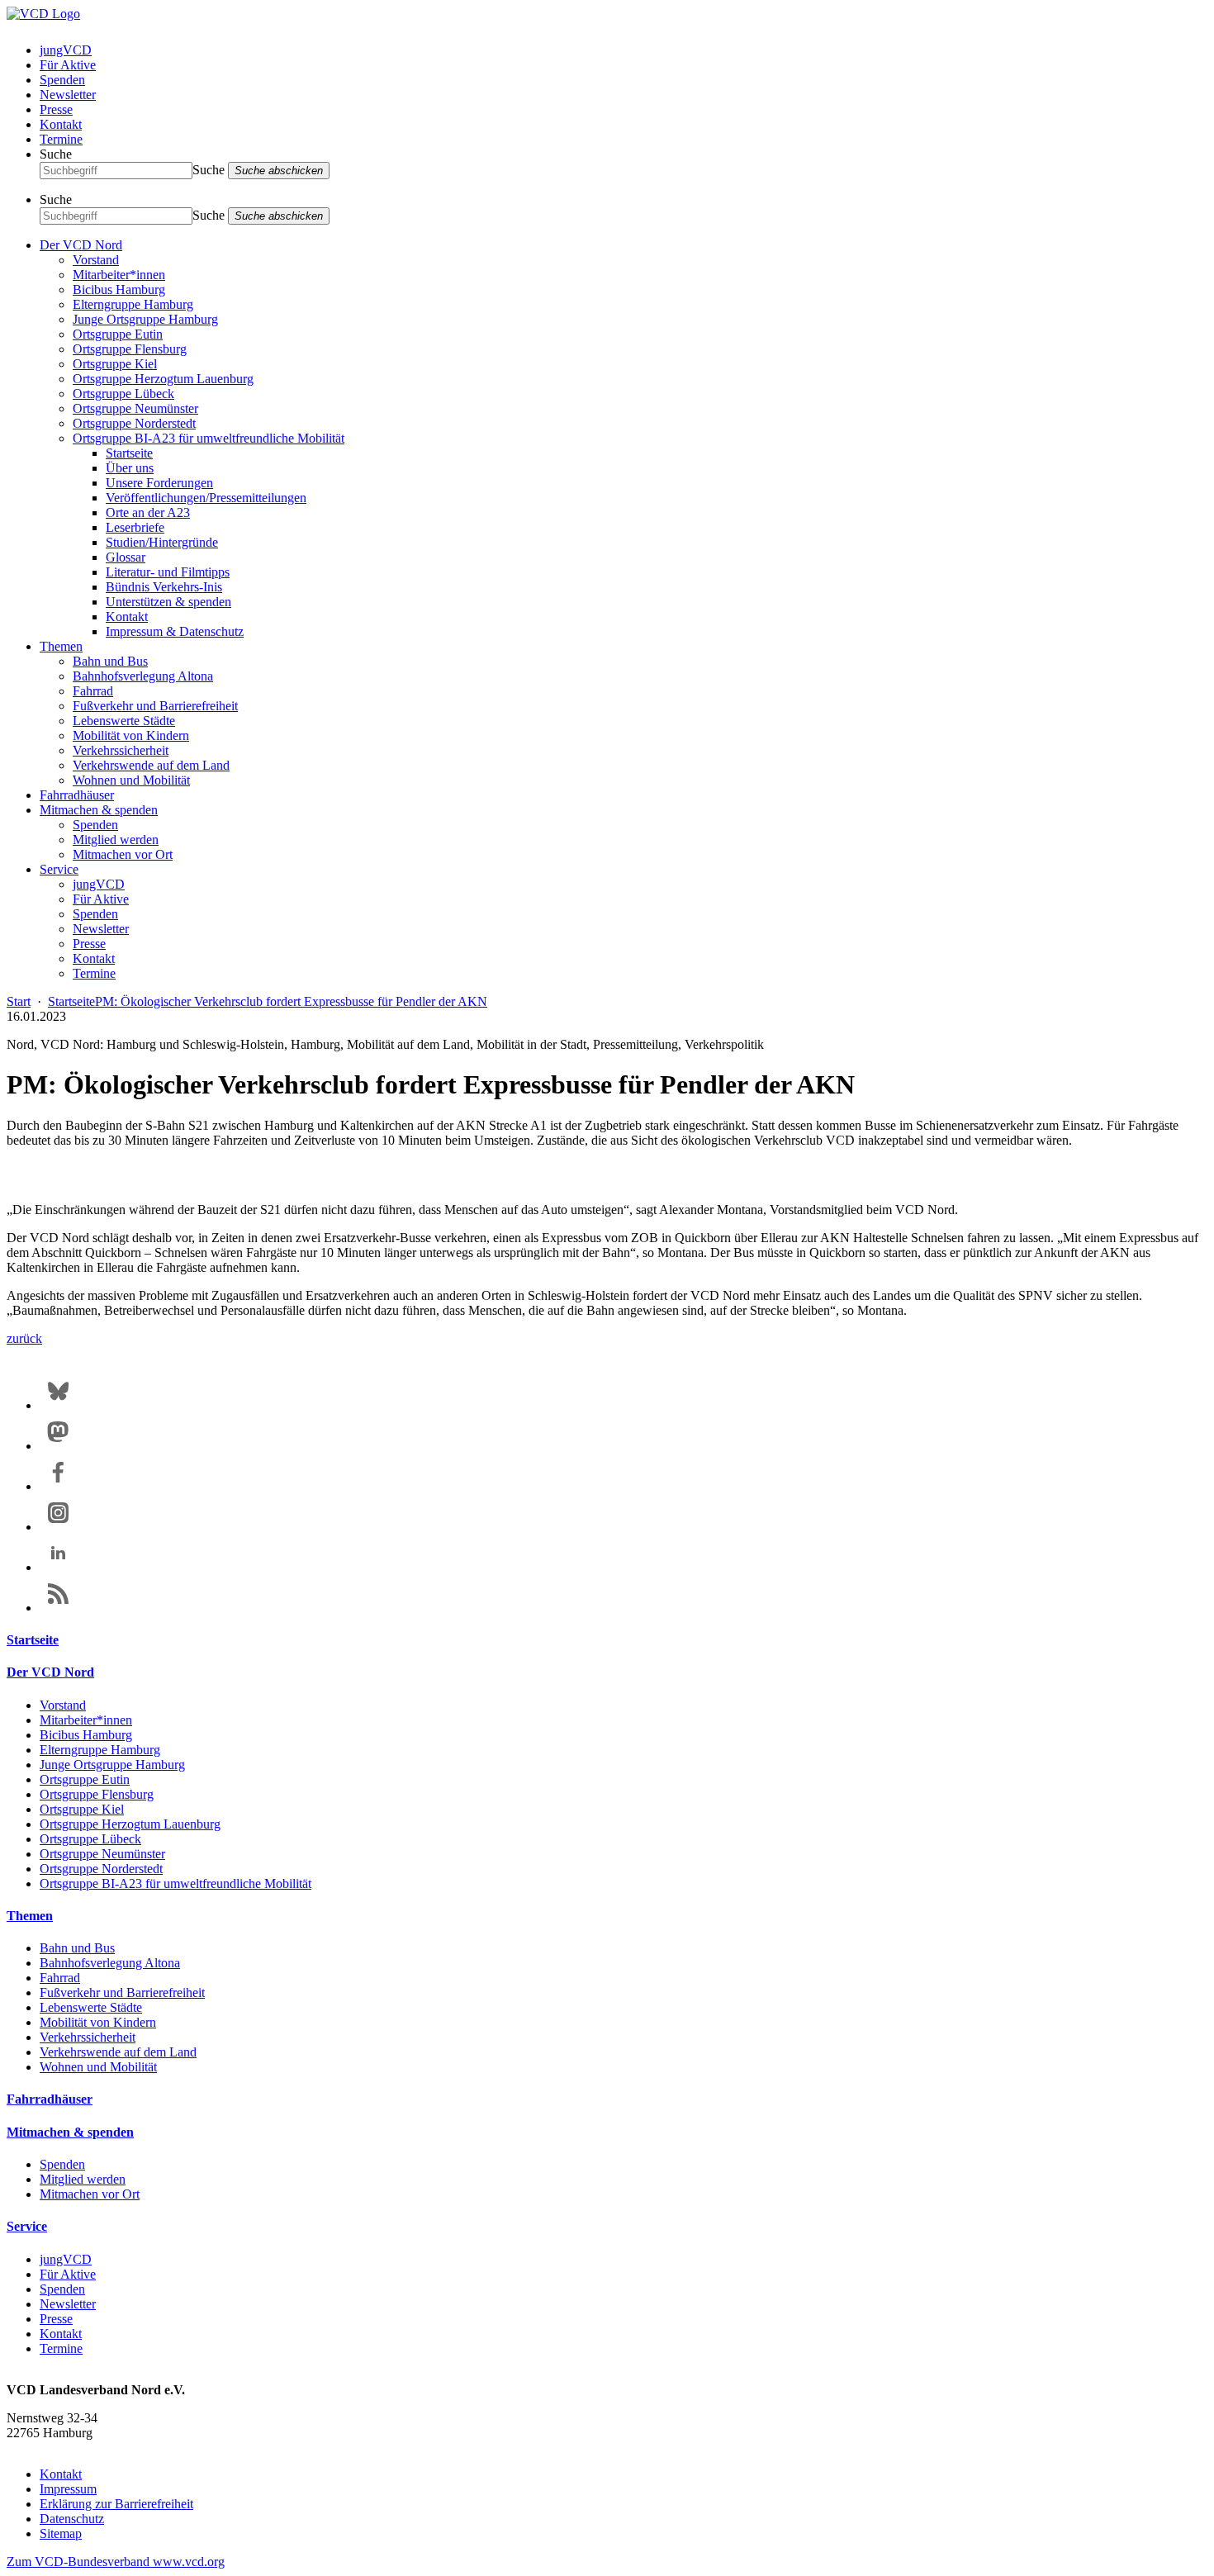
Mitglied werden (116, 840)
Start (19, 1001)
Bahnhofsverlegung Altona (143, 676)
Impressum (68, 2489)
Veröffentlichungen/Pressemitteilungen (206, 498)
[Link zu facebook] (58, 1486)
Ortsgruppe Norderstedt (134, 423)
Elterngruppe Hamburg (133, 304)
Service (59, 869)
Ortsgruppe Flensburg (130, 349)
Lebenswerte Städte (124, 721)
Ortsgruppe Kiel (115, 364)
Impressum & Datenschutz (175, 631)
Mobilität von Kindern (131, 735)
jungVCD (66, 50)
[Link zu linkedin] (58, 1567)
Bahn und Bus (110, 661)
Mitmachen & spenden (99, 810)
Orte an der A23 (148, 512)
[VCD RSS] (58, 1608)
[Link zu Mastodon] (58, 1446)
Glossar (126, 557)
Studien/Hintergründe (162, 542)
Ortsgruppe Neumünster (135, 408)
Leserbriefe (135, 527)
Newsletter (68, 95)
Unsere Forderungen (159, 483)
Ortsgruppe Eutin (118, 334)
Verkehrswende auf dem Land (151, 765)
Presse (56, 109)
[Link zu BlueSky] (58, 1405)
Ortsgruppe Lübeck (123, 394)
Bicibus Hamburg (119, 289)
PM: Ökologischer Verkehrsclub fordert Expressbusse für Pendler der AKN (291, 1001)
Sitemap (61, 2533)
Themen (61, 646)
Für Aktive (68, 65)
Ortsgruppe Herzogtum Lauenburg (163, 379)
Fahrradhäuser (77, 795)
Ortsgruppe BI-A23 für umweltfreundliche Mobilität (209, 438)
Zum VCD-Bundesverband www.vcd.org (116, 2562)
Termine (61, 139)
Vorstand (96, 260)
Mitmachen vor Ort (123, 854)
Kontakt (61, 124)
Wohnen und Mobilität (131, 780)
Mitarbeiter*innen (119, 275)
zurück (24, 1338)
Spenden (62, 80)
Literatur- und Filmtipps (168, 572)
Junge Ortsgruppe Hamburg (145, 319)
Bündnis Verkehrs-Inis (164, 587)
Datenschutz (72, 2519)
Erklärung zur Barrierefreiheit (116, 2504)
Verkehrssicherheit (121, 750)
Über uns (130, 468)
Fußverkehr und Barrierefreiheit (155, 706)
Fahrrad (93, 691)
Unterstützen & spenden (168, 602)
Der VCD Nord (81, 245)
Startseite (129, 453)
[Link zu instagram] (58, 1527)
